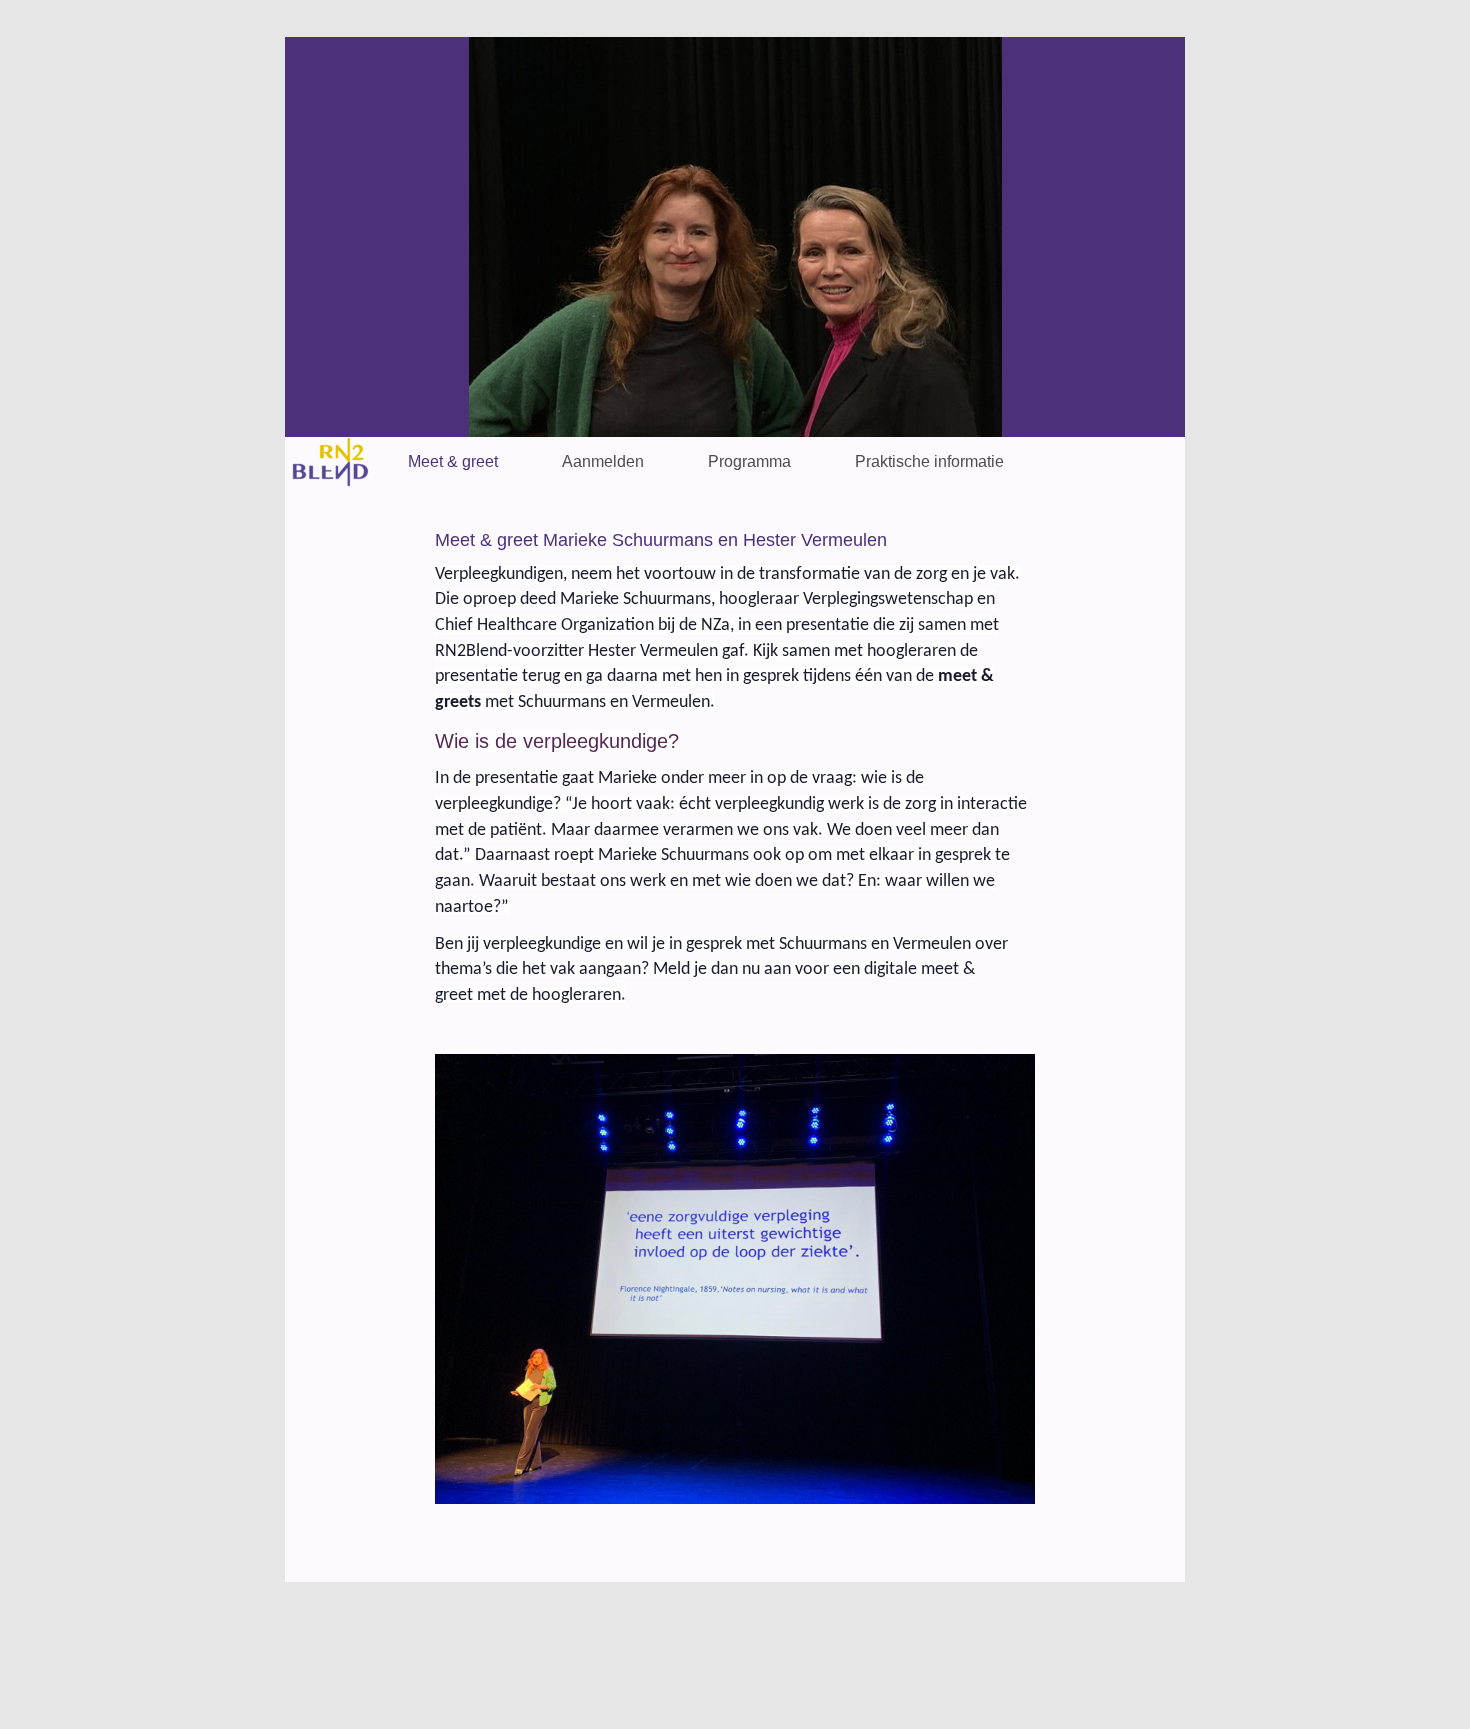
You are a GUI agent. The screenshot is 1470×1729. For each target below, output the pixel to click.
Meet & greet (453, 461)
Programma (749, 461)
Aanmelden (603, 461)
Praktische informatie (929, 461)
